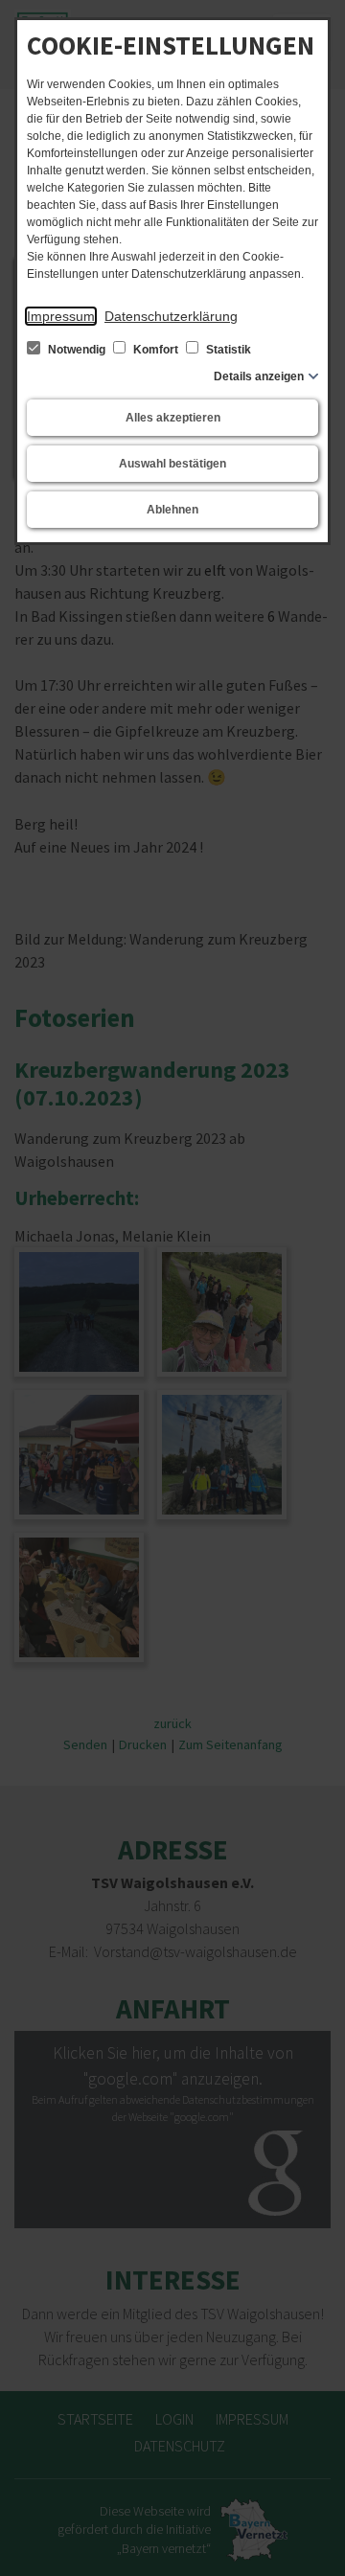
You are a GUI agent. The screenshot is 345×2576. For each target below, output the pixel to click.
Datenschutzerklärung (171, 316)
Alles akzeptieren (173, 418)
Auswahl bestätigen (172, 464)
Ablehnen (172, 510)
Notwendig (77, 350)
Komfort (156, 350)
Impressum (61, 316)
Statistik (227, 350)
